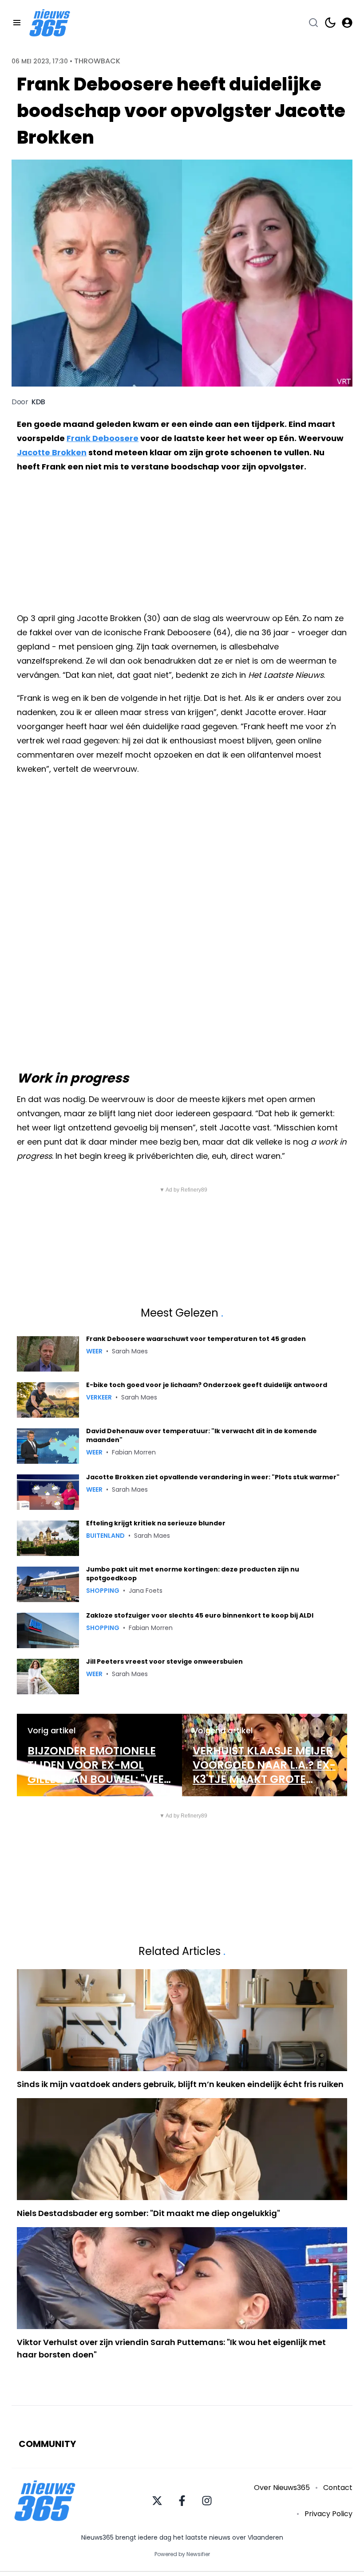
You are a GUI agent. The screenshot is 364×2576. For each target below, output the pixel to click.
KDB (38, 402)
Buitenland (105, 1536)
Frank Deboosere (103, 438)
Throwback (97, 61)
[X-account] (157, 2501)
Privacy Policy (328, 2514)
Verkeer (99, 1397)
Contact (338, 2488)
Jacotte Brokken (52, 452)
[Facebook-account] (182, 2501)
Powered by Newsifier (182, 2554)
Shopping (103, 1591)
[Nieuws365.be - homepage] (50, 23)
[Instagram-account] (207, 2501)
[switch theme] (330, 23)
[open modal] (347, 23)
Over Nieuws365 (282, 2488)
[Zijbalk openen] (17, 23)
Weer (94, 1351)
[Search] (313, 23)
